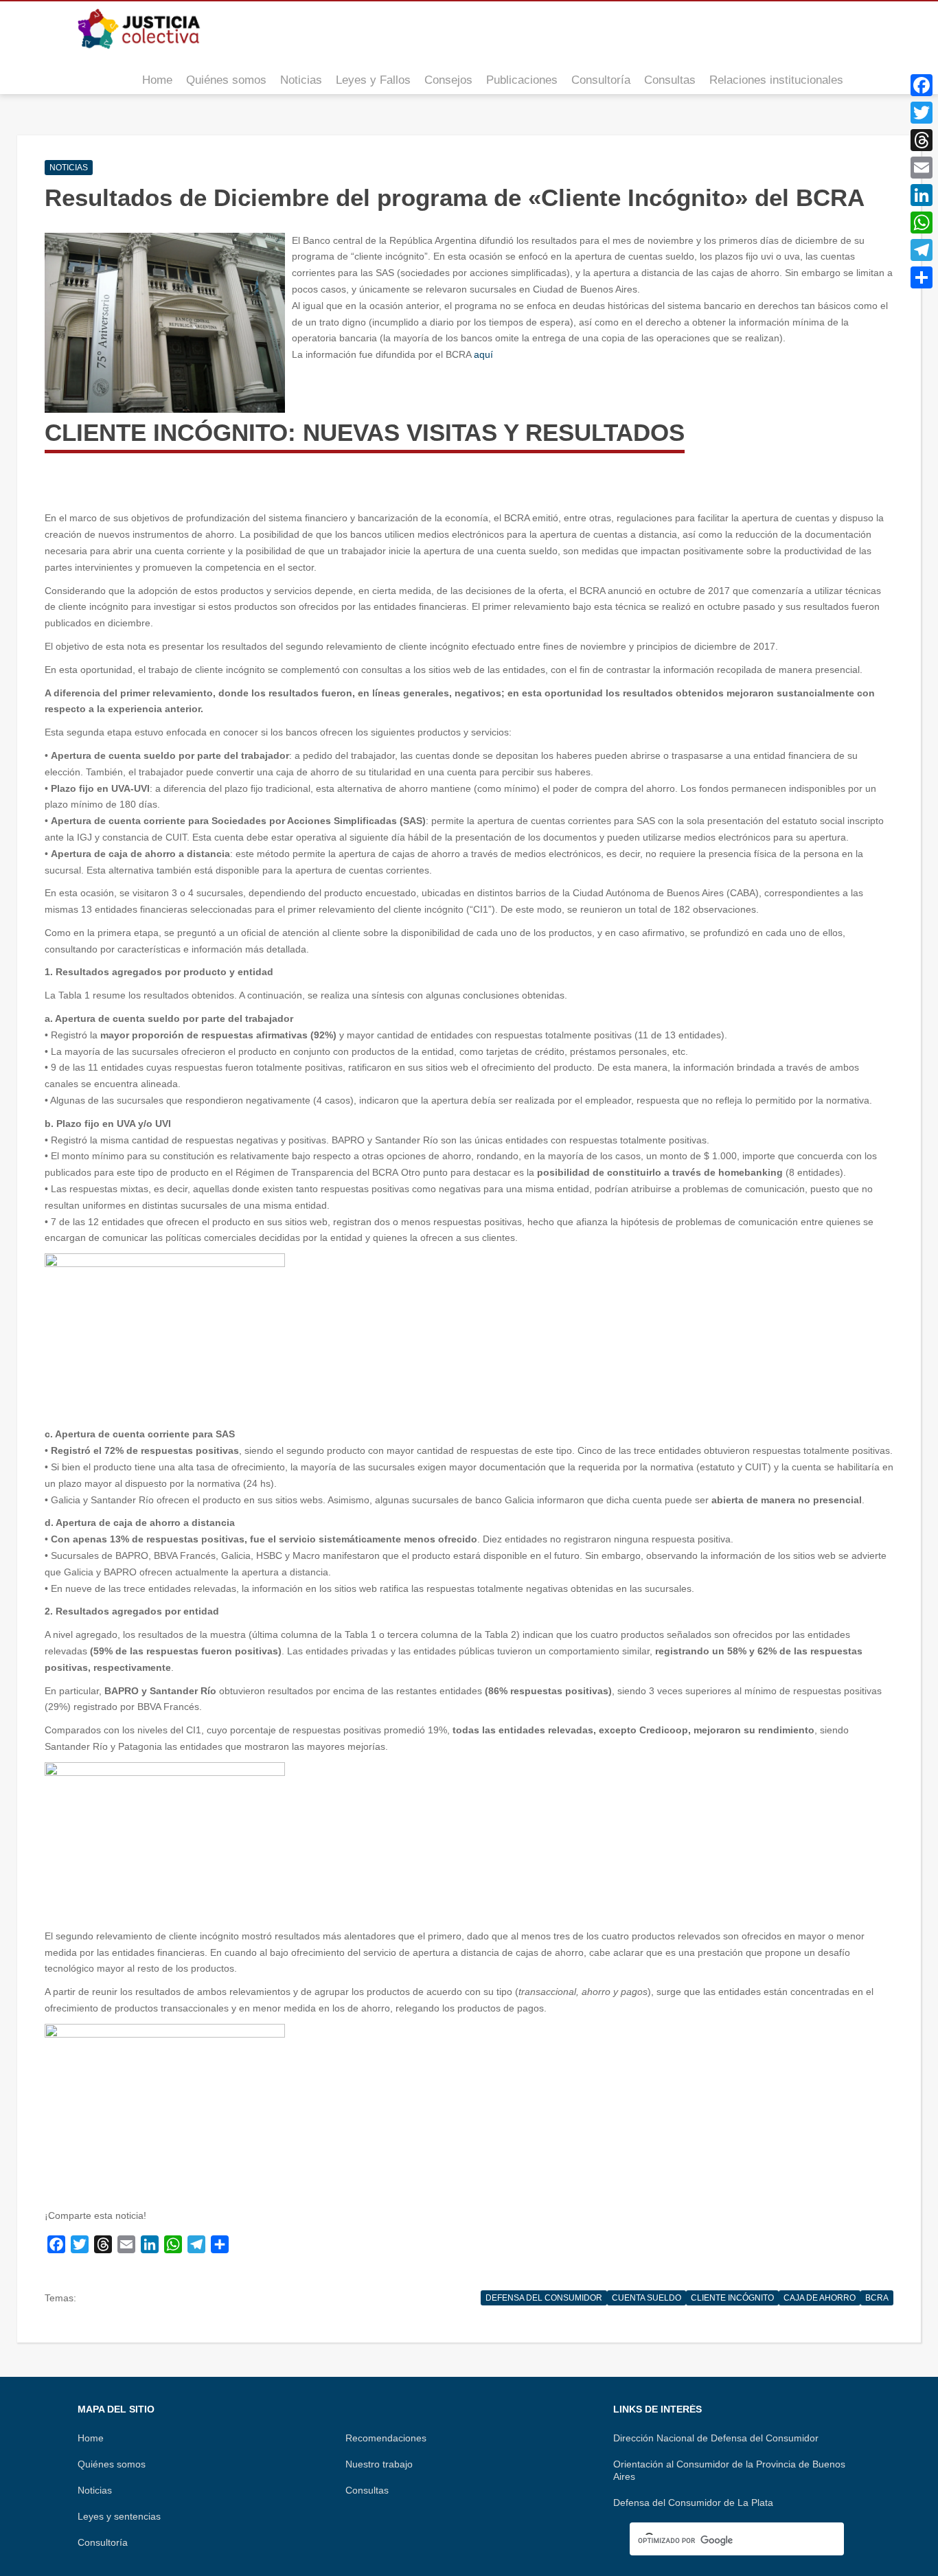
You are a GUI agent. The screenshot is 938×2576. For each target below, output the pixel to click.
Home (157, 80)
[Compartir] (922, 277)
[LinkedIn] (922, 195)
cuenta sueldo (647, 2298)
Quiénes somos (226, 80)
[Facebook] (922, 85)
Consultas (670, 80)
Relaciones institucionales (776, 80)
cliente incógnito (732, 2298)
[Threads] (922, 140)
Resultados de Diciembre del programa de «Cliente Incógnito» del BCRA (455, 197)
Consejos (448, 80)
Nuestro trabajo (379, 2464)
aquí (483, 354)
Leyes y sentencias (119, 2516)
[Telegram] (922, 250)
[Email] (922, 168)
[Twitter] (922, 113)
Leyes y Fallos (373, 80)
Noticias (301, 80)
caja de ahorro (820, 2298)
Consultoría (601, 80)
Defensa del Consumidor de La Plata (693, 2503)
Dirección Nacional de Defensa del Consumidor (716, 2438)
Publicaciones (522, 80)
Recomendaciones (386, 2438)
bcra (877, 2298)
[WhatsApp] (922, 223)
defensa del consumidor (544, 2298)
